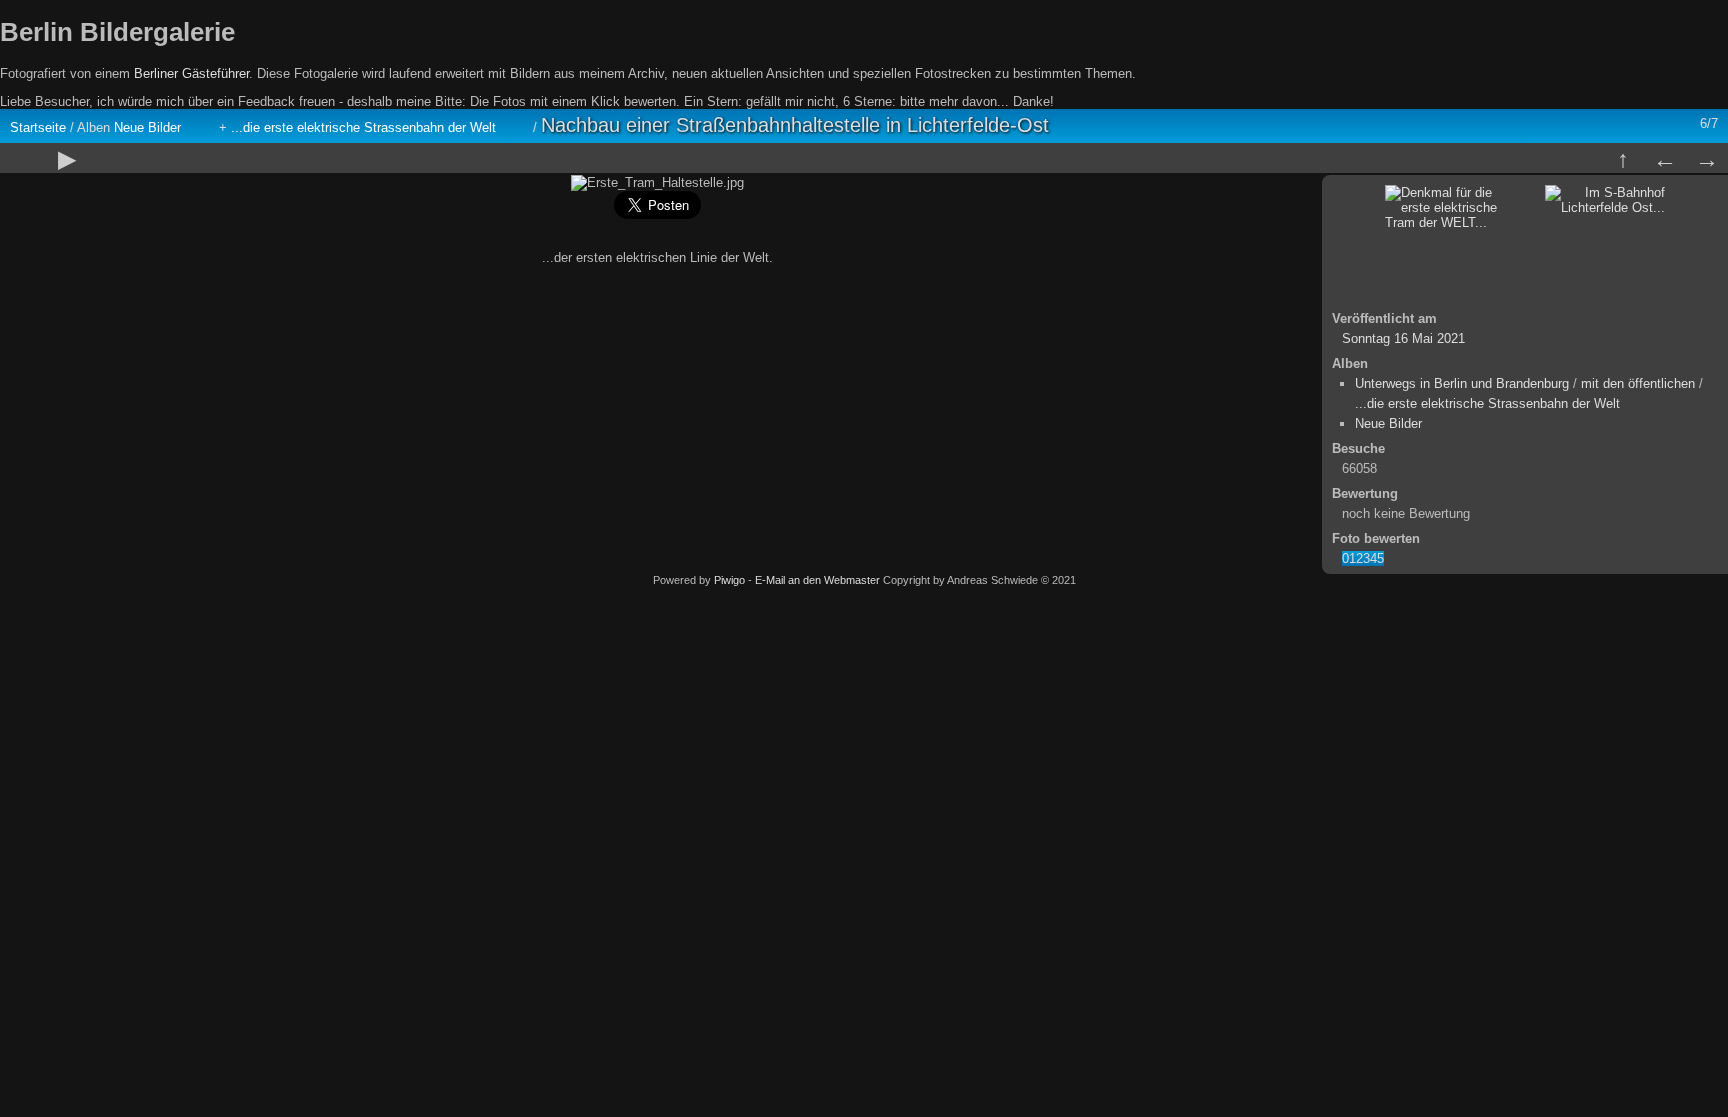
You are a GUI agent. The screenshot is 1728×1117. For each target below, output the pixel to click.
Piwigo (729, 580)
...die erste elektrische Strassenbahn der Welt (363, 127)
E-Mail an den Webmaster (817, 580)
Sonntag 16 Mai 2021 (1403, 338)
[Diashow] (67, 159)
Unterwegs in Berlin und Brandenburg (1462, 383)
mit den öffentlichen (1638, 383)
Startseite (38, 127)
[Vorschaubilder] (1623, 159)
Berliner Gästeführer (191, 73)
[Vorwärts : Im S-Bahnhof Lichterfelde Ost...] (1707, 159)
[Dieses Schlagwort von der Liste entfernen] (198, 127)
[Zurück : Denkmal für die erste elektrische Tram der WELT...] (1665, 159)
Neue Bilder (147, 127)
